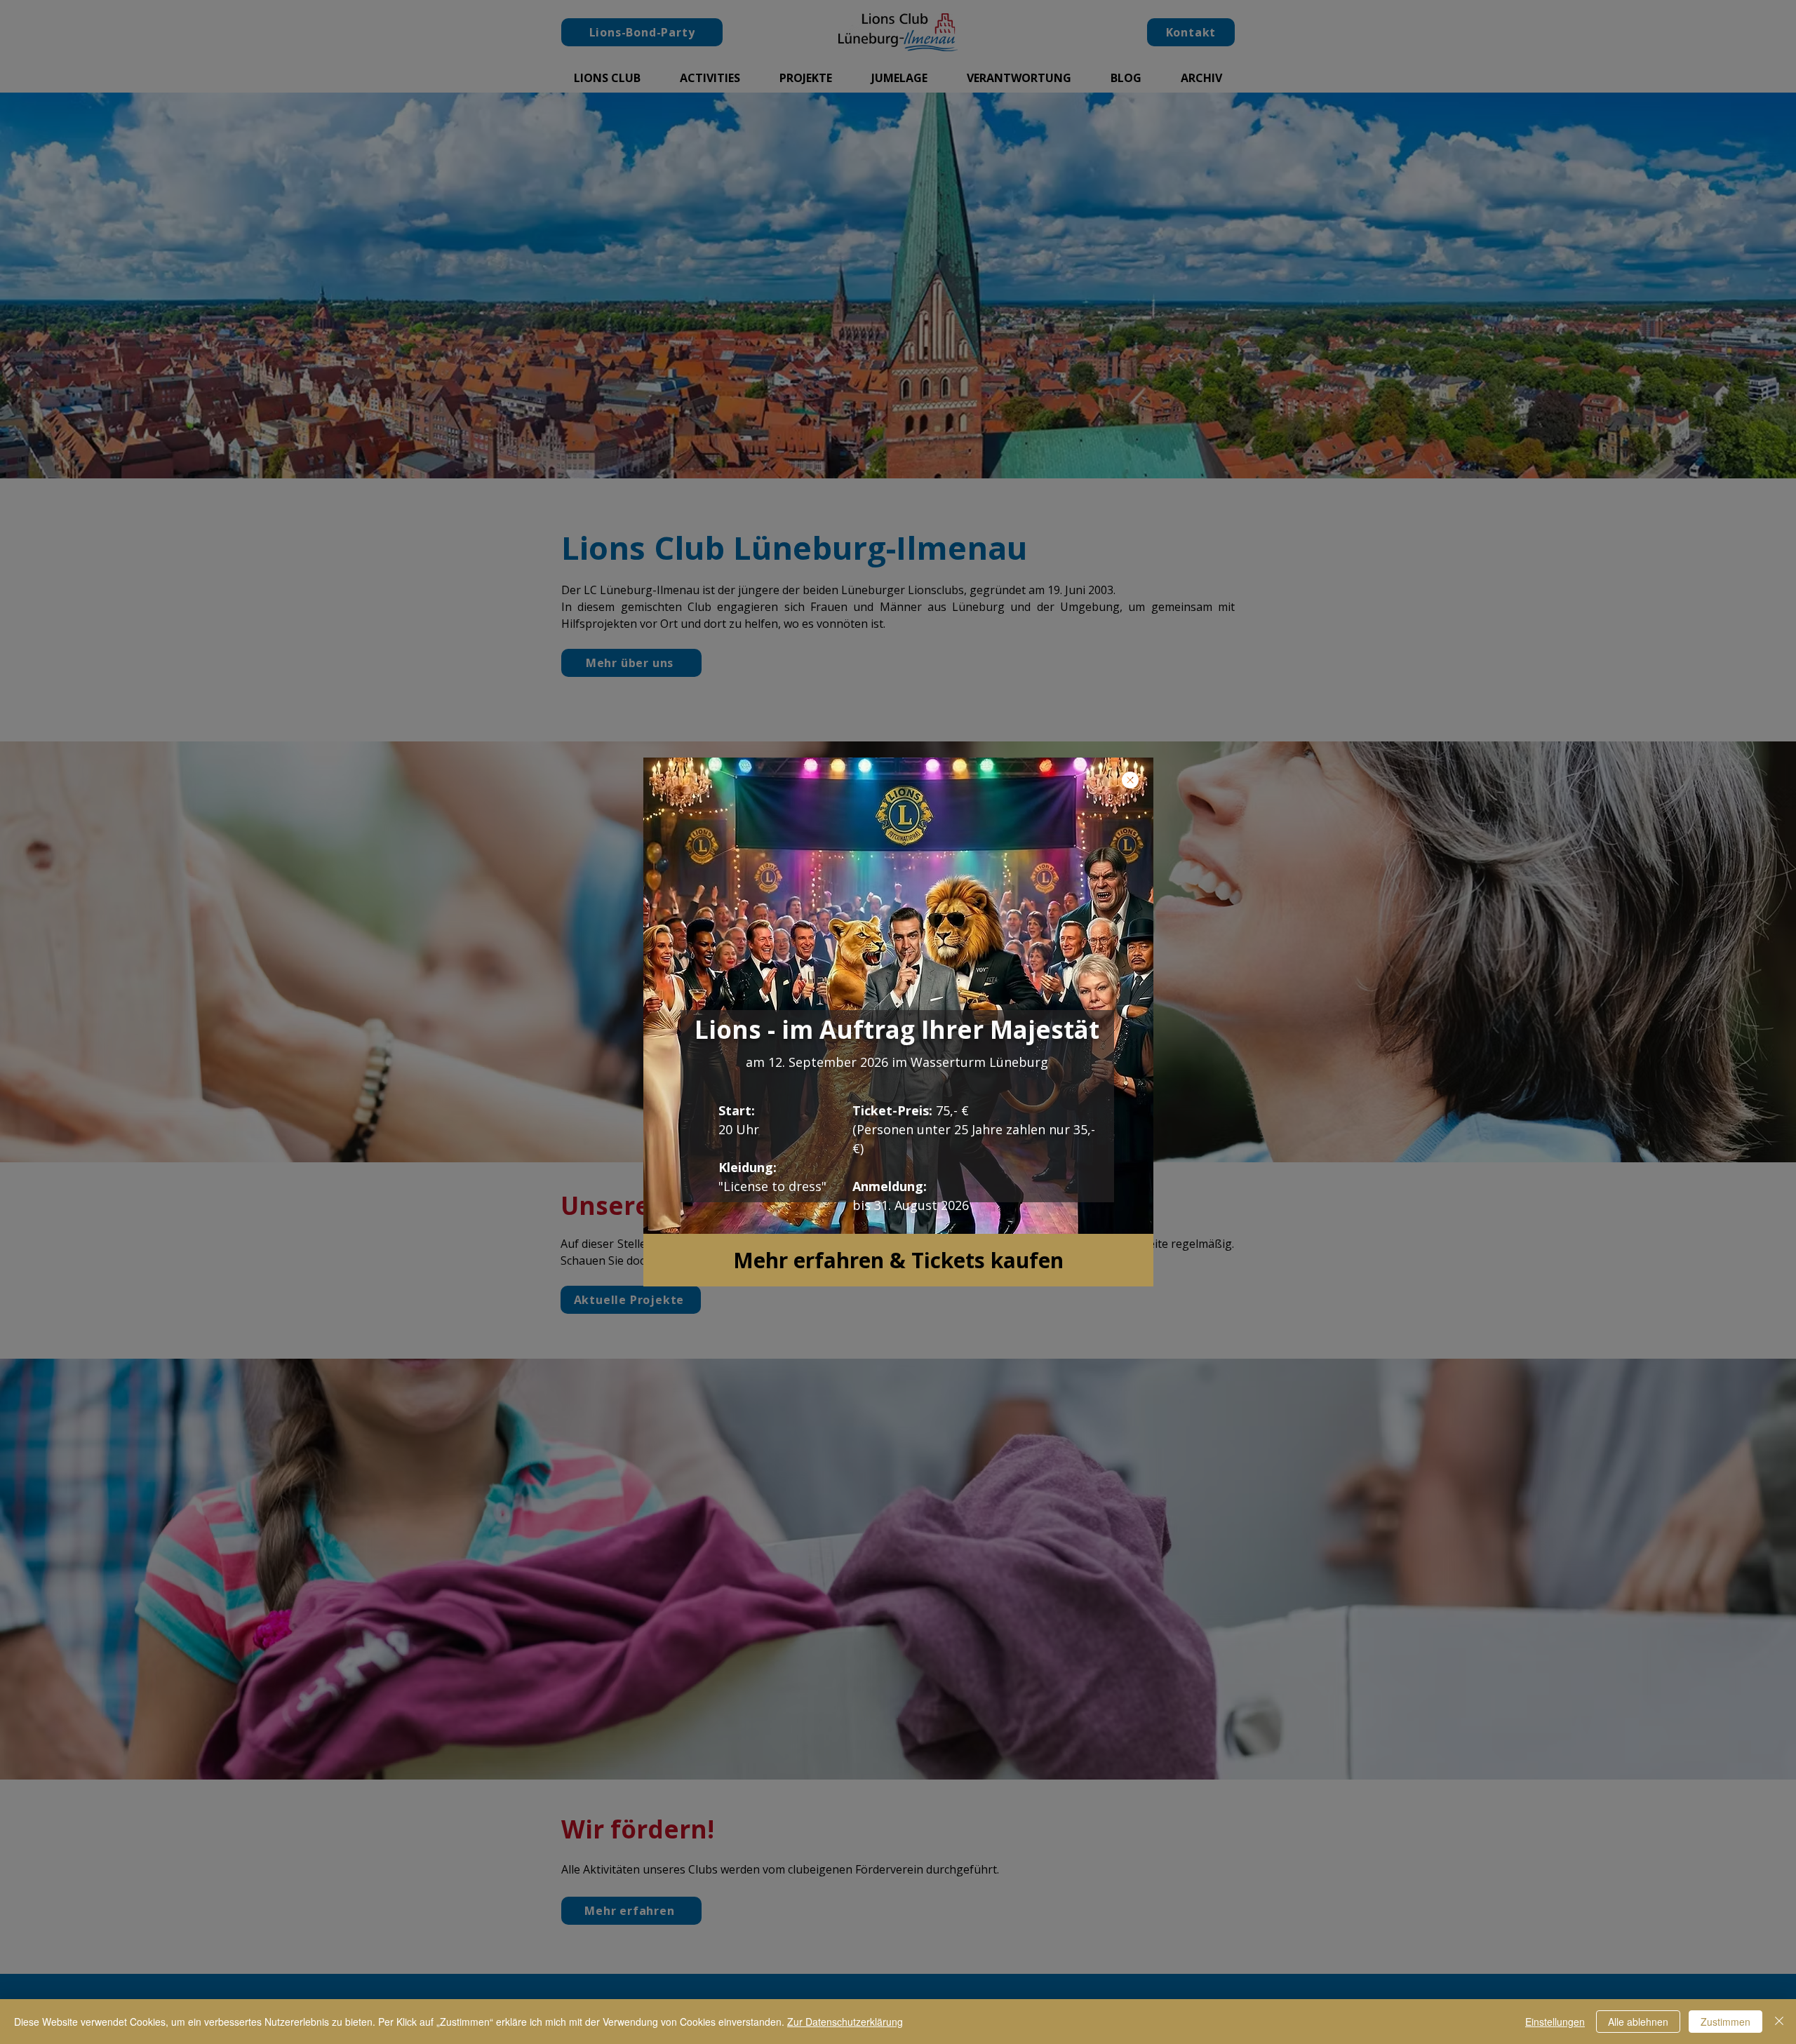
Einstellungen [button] (1555, 2022)
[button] (1130, 780)
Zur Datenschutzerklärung (845, 2022)
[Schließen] (1779, 2022)
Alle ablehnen (1638, 2022)
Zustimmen (1725, 2022)
